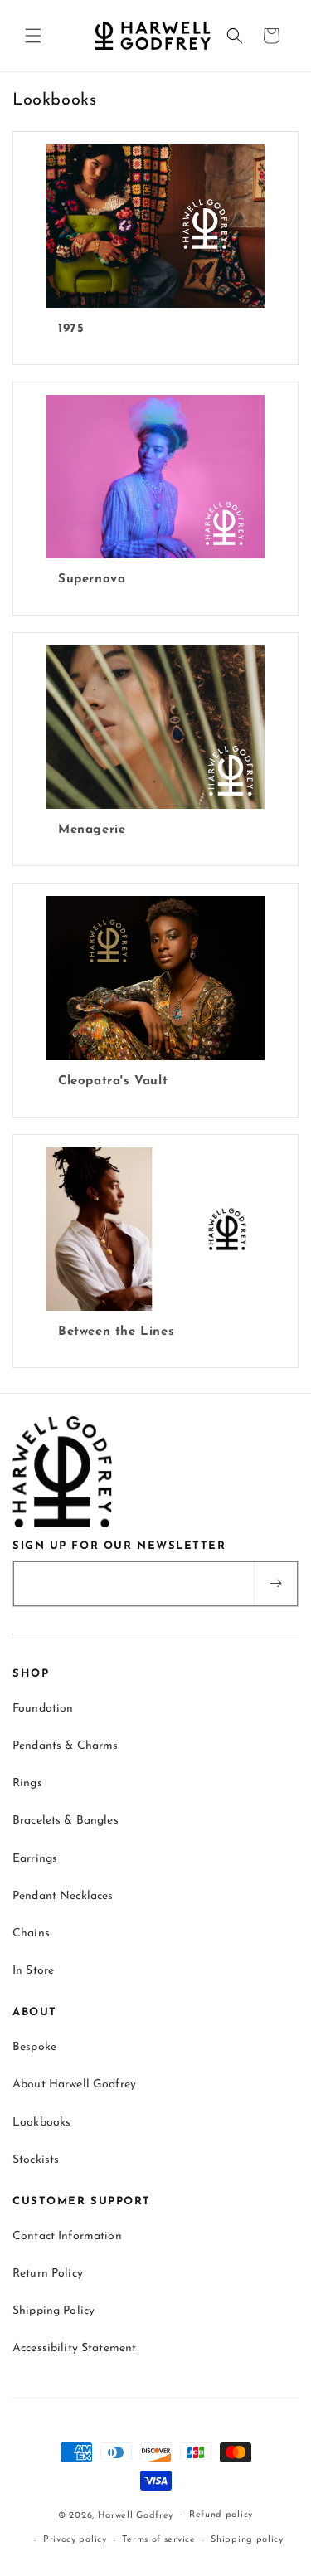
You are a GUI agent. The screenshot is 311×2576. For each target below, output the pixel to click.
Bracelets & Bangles (66, 1821)
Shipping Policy (53, 2311)
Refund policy (221, 2515)
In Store (33, 1971)
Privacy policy (75, 2540)
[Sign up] (275, 1584)
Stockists (36, 2160)
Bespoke (34, 2047)
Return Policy (48, 2274)
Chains (31, 1933)
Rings (27, 1783)
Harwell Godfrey (136, 2515)
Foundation (43, 1709)
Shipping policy (247, 2540)
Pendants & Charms (65, 1746)
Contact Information (67, 2236)
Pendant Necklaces (63, 1896)
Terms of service (158, 2540)
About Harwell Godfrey (74, 2084)
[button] (33, 36)
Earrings (35, 1859)
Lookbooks (41, 2123)
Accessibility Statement (74, 2348)
